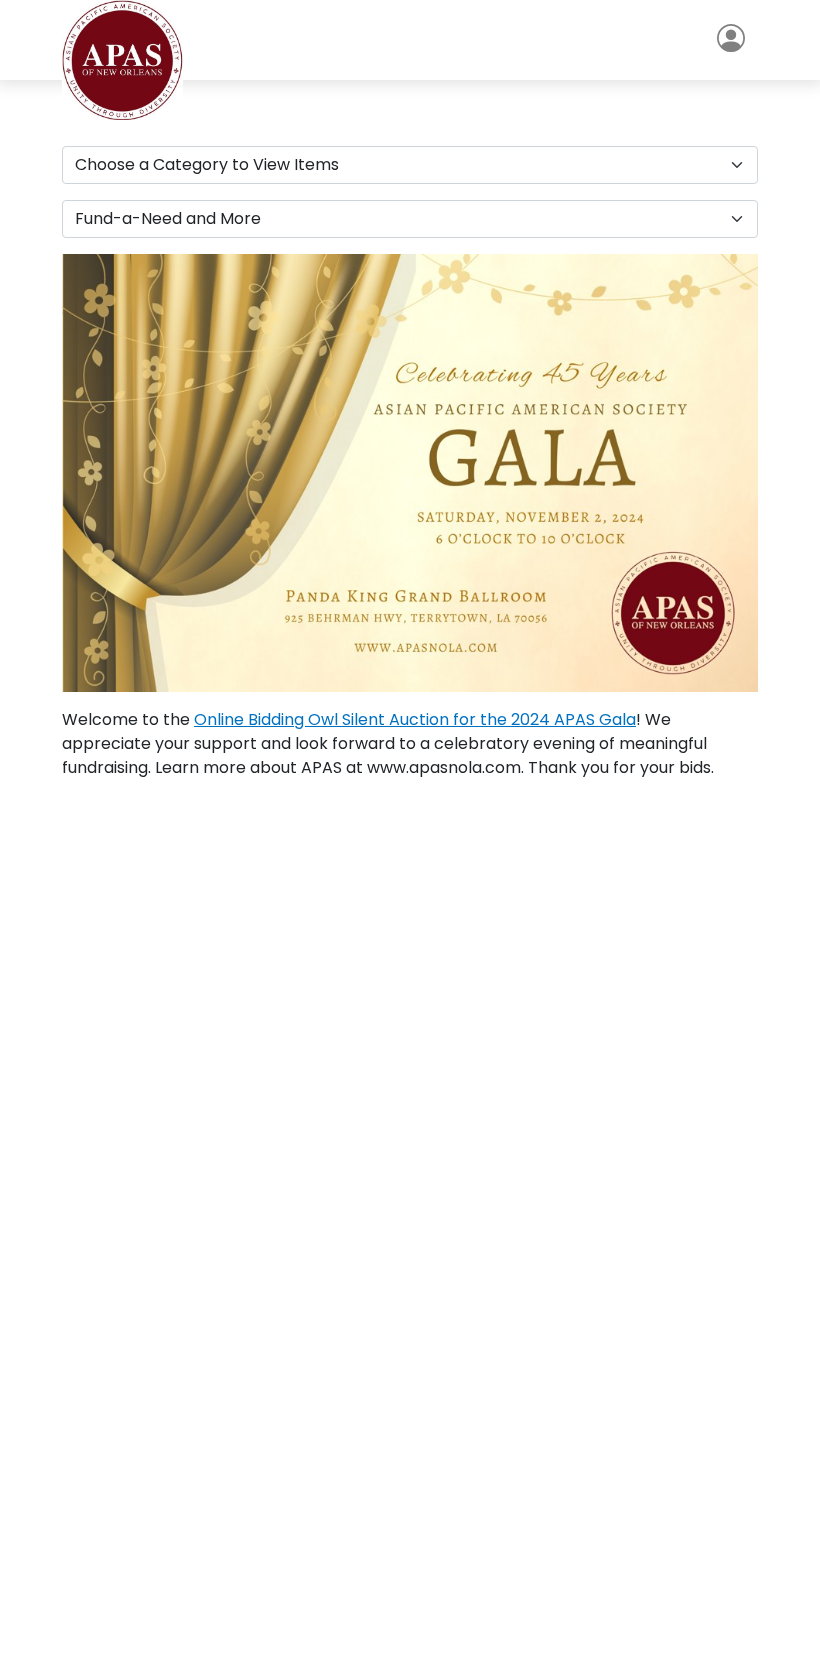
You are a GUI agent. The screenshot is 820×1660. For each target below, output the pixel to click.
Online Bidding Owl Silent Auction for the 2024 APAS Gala (415, 719)
